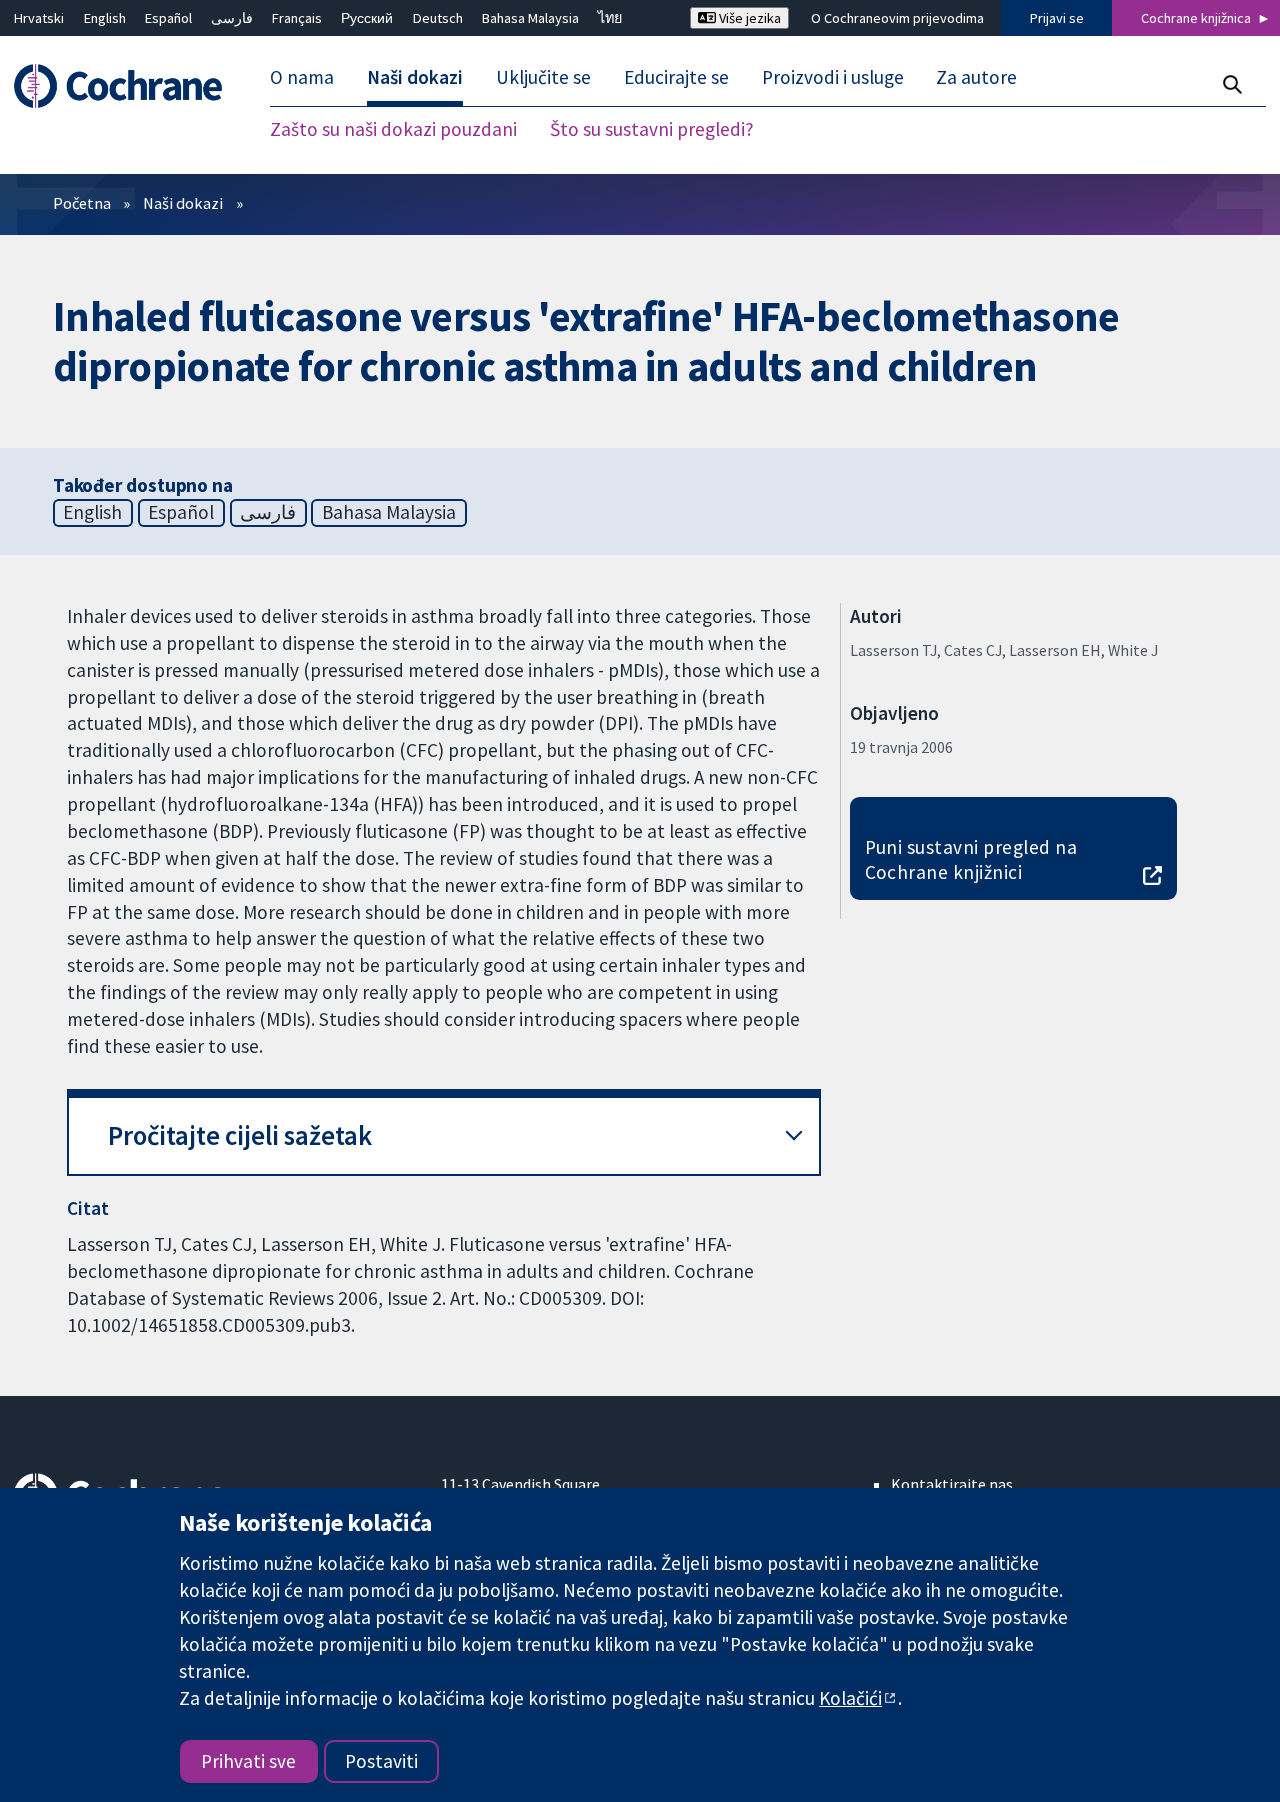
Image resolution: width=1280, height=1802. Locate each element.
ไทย (610, 18)
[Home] (127, 86)
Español (168, 18)
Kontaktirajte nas (952, 1484)
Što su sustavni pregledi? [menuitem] (652, 130)
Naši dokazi (183, 203)
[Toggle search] (1231, 84)
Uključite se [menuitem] (543, 78)
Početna (82, 203)
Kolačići (850, 1698)
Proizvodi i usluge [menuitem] (833, 78)
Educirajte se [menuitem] (676, 78)
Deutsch (438, 18)
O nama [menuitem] (302, 78)
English (105, 18)
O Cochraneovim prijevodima (897, 18)
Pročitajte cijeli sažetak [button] (240, 1135)
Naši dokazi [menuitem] (415, 78)
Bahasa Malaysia (530, 18)
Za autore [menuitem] (976, 78)
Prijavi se (1057, 18)
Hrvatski (39, 18)
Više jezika (748, 18)
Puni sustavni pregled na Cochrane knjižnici (971, 859)
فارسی (232, 18)
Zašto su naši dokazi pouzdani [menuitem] (393, 130)
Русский (367, 18)
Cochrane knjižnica (1196, 18)
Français (297, 18)
